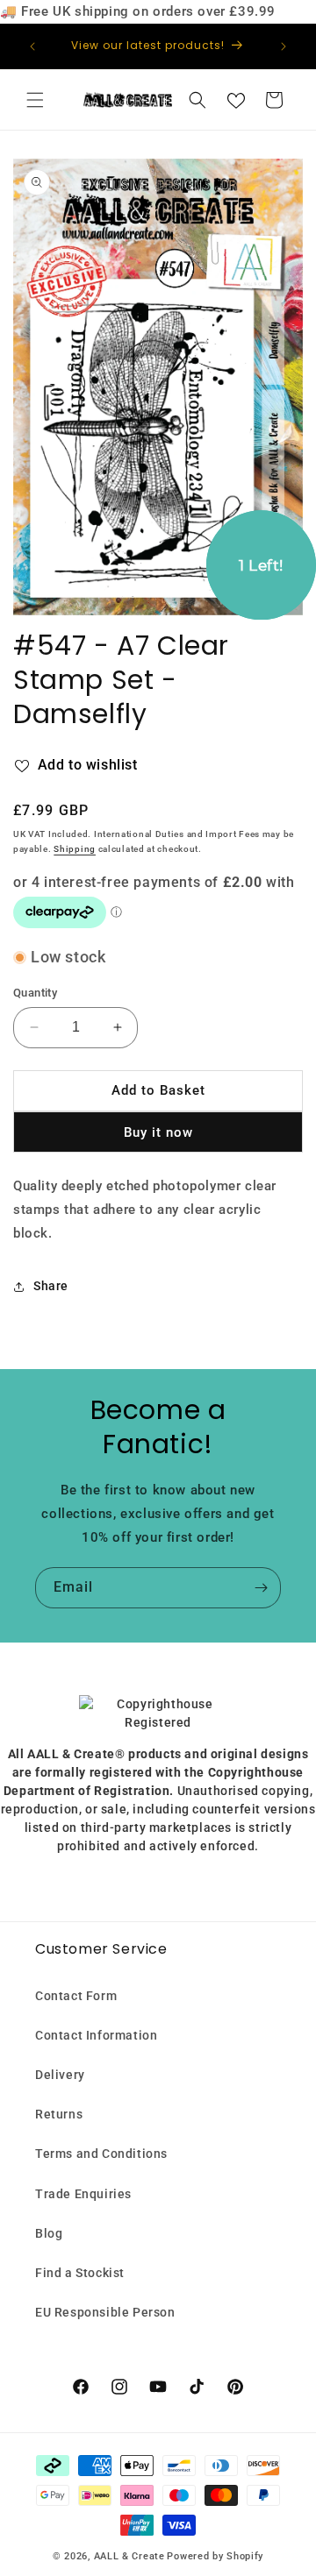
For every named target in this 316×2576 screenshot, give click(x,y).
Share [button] (51, 1286)
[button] (35, 100)
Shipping (75, 849)
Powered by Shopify (215, 2556)
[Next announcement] (284, 46)
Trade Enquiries (83, 2194)
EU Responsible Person (105, 2312)
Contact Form (76, 1996)
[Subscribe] (261, 1588)
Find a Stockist (80, 2273)
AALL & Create (129, 2556)
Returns (59, 2114)
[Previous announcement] (32, 46)
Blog (49, 2233)
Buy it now (158, 1132)
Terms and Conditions (101, 2154)
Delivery (60, 2075)
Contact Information (96, 2035)
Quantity (35, 993)
